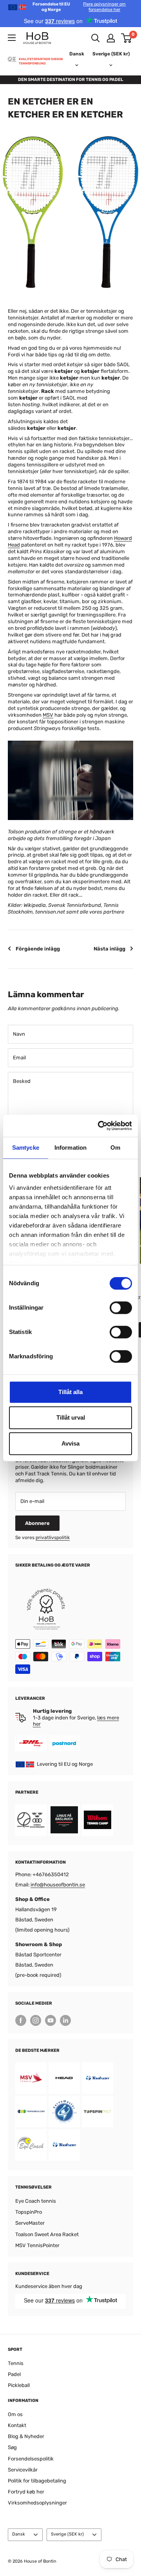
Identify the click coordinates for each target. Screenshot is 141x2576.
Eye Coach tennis (36, 2201)
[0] (127, 38)
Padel (14, 2374)
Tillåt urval (71, 1417)
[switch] (121, 1308)
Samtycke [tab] (26, 1148)
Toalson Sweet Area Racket (47, 2234)
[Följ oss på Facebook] (21, 2020)
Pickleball (19, 2385)
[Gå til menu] (12, 38)
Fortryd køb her (26, 2492)
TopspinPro (29, 2212)
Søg (12, 2447)
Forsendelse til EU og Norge (79, 7)
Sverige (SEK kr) (67, 2534)
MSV (48, 715)
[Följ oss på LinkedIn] (65, 2020)
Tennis (16, 2363)
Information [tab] (70, 1148)
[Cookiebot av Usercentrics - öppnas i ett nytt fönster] (99, 1126)
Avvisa (70, 1443)
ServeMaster (30, 2223)
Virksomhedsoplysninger (37, 2503)
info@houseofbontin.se (58, 1885)
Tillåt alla (70, 1392)
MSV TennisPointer (37, 2245)
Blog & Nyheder (26, 2436)
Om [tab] (115, 1148)
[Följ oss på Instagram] (36, 2020)
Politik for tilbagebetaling (37, 2481)
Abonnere (37, 1523)
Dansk (19, 2534)
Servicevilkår (23, 2470)
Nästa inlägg (109, 949)
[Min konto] (111, 38)
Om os (15, 2414)
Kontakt (17, 2425)
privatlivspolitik (53, 1538)
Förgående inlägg (38, 949)
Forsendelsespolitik (31, 2459)
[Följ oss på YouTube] (51, 2020)
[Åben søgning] (96, 38)
